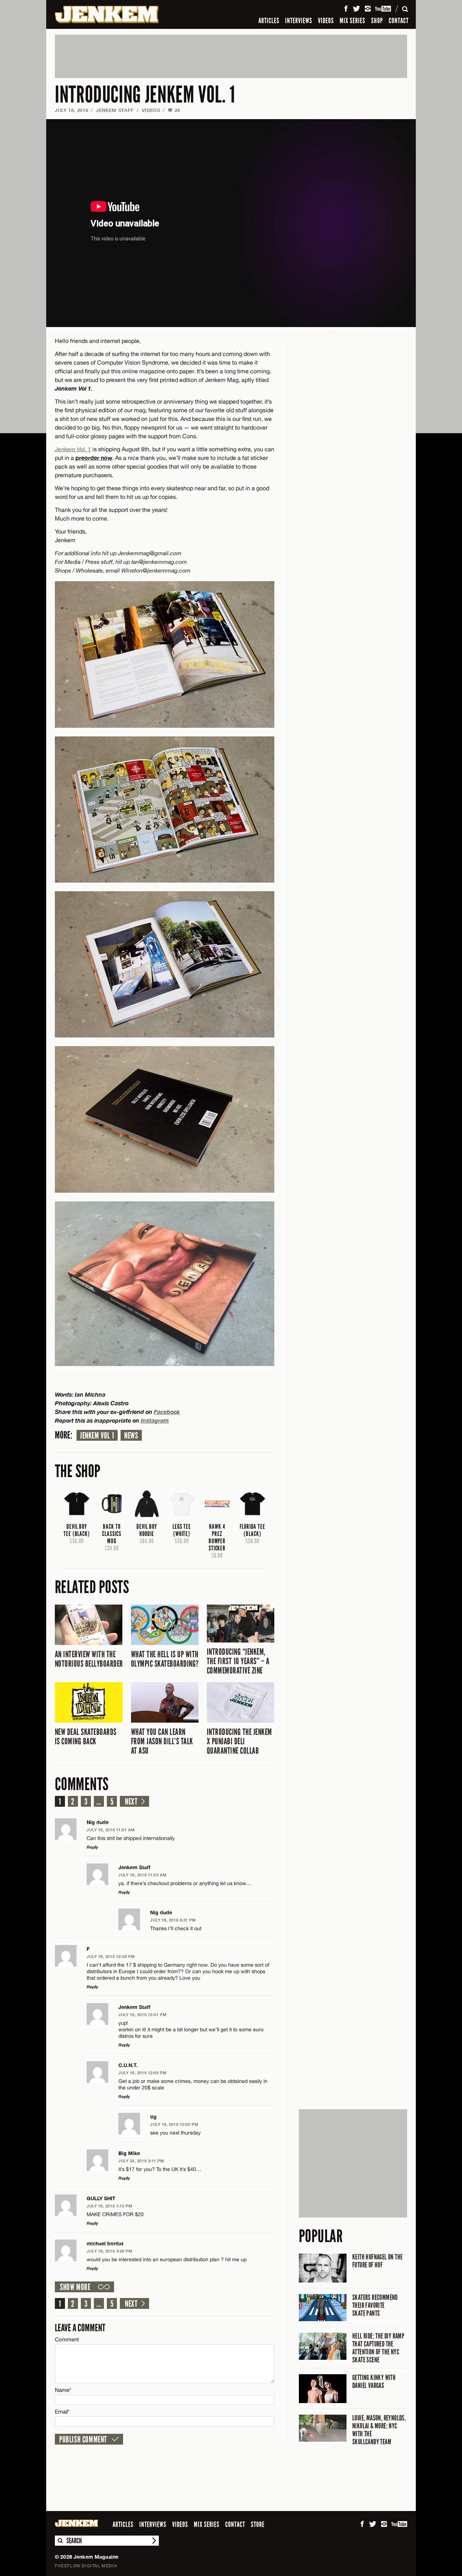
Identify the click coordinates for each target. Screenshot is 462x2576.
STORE (258, 2524)
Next (131, 1802)
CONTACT (399, 21)
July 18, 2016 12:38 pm (111, 1956)
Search (60, 2541)
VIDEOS (326, 21)
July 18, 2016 (71, 110)
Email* (62, 2412)
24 (174, 110)
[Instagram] (368, 9)
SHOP (377, 21)
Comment (67, 2339)
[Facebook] (346, 9)
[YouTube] (383, 9)
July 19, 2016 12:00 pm (174, 2124)
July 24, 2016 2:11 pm (141, 2161)
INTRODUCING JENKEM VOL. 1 (145, 95)
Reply (92, 1847)
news (131, 1436)
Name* (63, 2390)
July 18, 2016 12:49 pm (142, 2073)
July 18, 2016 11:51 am (111, 1830)
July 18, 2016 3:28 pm (110, 2251)
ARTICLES (269, 21)
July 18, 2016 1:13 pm (110, 2206)
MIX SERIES (352, 21)
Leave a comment (80, 2328)
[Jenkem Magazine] (107, 14)
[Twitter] (356, 9)
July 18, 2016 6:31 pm (173, 1920)
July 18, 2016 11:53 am (142, 1875)
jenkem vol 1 (97, 1436)
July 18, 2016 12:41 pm (142, 2014)
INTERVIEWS (299, 21)
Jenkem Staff (115, 110)
